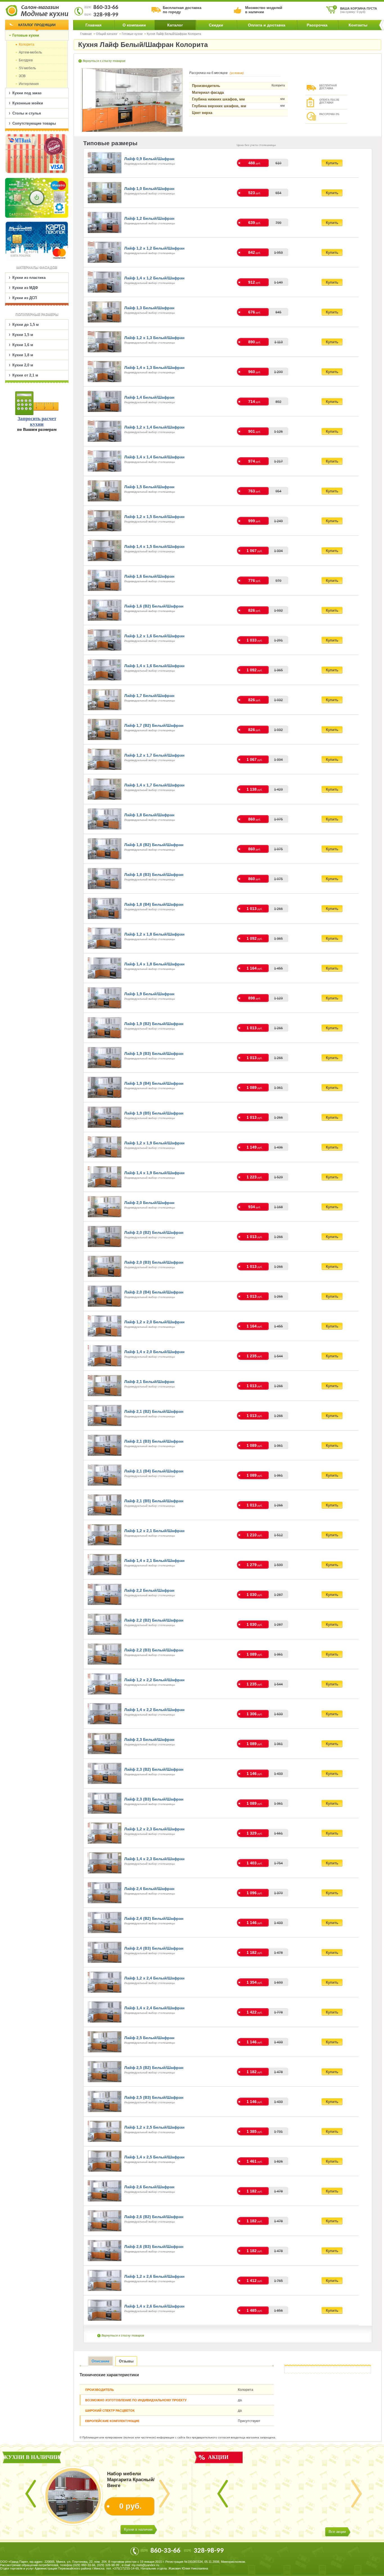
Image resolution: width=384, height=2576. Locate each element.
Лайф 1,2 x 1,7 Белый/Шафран (154, 755)
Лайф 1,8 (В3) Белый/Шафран (154, 875)
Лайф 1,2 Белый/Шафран (149, 218)
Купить (332, 163)
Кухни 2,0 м (23, 365)
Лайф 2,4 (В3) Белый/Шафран (154, 1948)
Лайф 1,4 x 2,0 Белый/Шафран (154, 1352)
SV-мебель (27, 68)
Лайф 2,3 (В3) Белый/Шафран (154, 1799)
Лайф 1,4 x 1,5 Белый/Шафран (154, 546)
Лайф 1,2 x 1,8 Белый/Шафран (154, 934)
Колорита (27, 44)
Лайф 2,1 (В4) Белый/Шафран (154, 1471)
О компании (134, 25)
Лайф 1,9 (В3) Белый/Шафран (154, 1053)
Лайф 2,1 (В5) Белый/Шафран (154, 1501)
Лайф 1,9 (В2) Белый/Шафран (154, 1024)
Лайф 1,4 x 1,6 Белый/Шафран (154, 666)
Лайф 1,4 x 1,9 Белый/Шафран (154, 1173)
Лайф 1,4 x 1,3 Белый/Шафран (154, 367)
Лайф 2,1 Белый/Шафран (149, 1382)
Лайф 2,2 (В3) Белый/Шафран (154, 1650)
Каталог (175, 25)
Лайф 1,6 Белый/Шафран (149, 576)
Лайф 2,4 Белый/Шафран (149, 1889)
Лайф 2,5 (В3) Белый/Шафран (154, 2097)
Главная (93, 25)
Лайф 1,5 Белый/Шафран (149, 487)
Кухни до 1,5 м (26, 325)
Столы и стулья (27, 113)
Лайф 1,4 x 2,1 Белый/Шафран (154, 1561)
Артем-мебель (30, 52)
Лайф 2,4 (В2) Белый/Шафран (154, 1918)
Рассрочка (317, 25)
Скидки (216, 25)
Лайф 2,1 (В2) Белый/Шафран (154, 1411)
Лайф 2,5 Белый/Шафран (149, 2038)
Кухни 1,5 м (23, 335)
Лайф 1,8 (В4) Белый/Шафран (154, 904)
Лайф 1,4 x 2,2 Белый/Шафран (154, 1710)
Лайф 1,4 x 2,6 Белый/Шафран (154, 2306)
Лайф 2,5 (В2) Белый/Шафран (154, 2068)
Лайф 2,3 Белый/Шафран (149, 1739)
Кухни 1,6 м (23, 345)
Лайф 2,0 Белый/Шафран (149, 1203)
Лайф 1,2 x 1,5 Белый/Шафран (154, 517)
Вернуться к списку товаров (104, 61)
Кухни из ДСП (25, 298)
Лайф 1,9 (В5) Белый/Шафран (154, 1113)
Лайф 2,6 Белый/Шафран (149, 2187)
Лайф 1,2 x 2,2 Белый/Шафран (154, 1680)
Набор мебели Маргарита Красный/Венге (131, 2480)
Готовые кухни (132, 34)
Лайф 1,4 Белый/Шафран (149, 397)
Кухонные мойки (28, 103)
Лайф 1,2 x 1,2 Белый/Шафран (154, 248)
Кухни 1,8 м (23, 355)
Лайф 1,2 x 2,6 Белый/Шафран (154, 2276)
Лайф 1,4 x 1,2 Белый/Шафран (154, 278)
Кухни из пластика (29, 278)
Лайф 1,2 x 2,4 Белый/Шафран (154, 1978)
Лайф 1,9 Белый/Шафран (149, 994)
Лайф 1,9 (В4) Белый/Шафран (154, 1083)
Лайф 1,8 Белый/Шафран (149, 815)
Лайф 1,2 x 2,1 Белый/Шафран (154, 1531)
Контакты (358, 25)
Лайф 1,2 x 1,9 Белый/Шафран (154, 1143)
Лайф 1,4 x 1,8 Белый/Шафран (154, 964)
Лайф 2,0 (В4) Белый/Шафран (154, 1292)
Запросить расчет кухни (37, 421)
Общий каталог (107, 34)
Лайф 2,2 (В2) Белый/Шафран (154, 1620)
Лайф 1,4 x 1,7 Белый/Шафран (154, 785)
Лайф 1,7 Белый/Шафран (149, 696)
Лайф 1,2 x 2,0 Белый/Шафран (154, 1322)
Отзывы (126, 2361)
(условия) (237, 73)
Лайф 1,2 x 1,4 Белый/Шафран (154, 427)
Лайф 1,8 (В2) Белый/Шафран (154, 845)
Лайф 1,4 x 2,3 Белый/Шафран (154, 1859)
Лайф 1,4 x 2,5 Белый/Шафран (154, 2157)
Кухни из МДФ (25, 288)
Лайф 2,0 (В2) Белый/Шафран (154, 1232)
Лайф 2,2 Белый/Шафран (149, 1590)
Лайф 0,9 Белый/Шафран (149, 159)
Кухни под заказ (27, 93)
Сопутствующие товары (34, 123)
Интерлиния (29, 84)
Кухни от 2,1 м (25, 375)
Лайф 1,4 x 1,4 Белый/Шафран (154, 457)
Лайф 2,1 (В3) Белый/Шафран (154, 1441)
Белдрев (26, 60)
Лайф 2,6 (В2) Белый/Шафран (154, 2217)
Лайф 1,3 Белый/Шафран (149, 308)
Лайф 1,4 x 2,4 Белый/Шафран (154, 2008)
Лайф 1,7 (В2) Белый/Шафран (154, 725)
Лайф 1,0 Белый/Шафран (149, 189)
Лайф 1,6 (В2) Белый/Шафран (154, 606)
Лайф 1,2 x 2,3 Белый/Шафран (154, 1829)
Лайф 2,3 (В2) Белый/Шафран (154, 1769)
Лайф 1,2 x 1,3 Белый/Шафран (154, 338)
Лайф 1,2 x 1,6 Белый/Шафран (154, 636)
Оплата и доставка (267, 25)
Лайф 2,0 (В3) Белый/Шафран (154, 1262)
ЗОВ (22, 76)
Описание (100, 2361)
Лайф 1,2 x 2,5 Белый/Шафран (154, 2127)
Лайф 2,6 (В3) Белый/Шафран (154, 2247)
